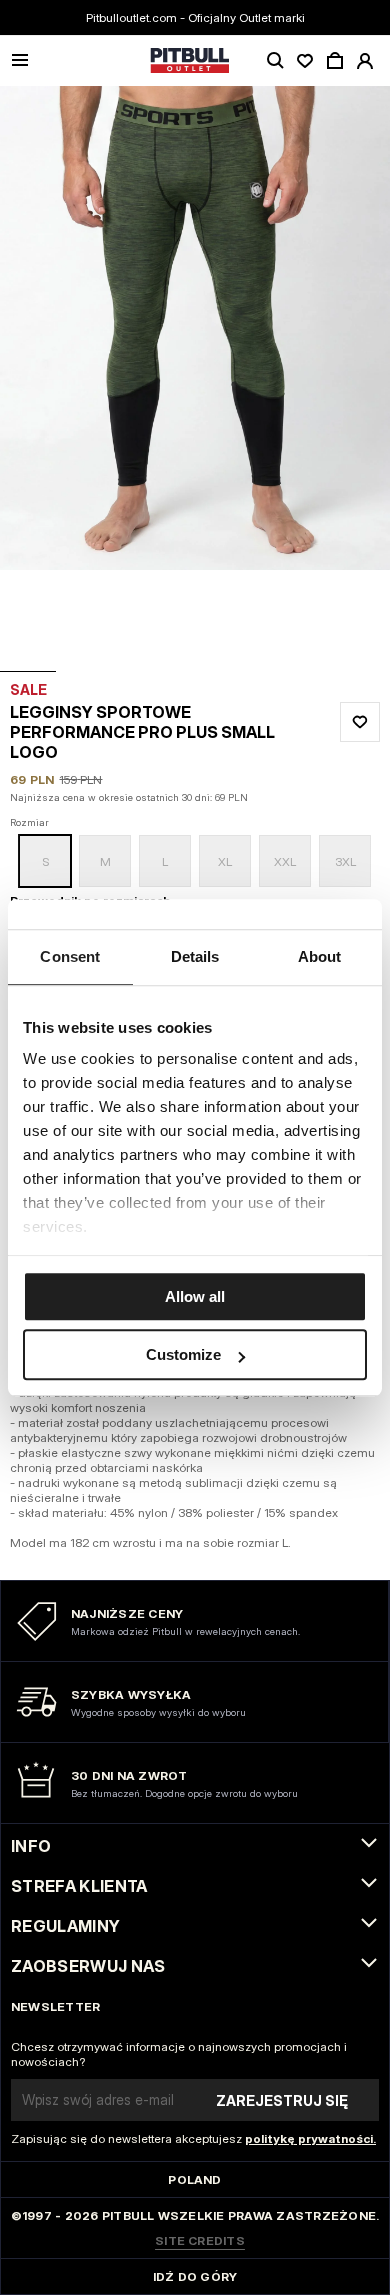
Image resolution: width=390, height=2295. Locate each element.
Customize (183, 1354)
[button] (195, 378)
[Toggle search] (275, 61)
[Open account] (365, 61)
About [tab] (320, 956)
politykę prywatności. (310, 2138)
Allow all (195, 1296)
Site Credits (200, 2240)
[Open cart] (335, 61)
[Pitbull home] (190, 61)
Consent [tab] (70, 956)
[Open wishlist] (305, 61)
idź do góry (195, 2276)
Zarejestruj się (282, 2100)
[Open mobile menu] (20, 61)
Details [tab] (195, 956)
